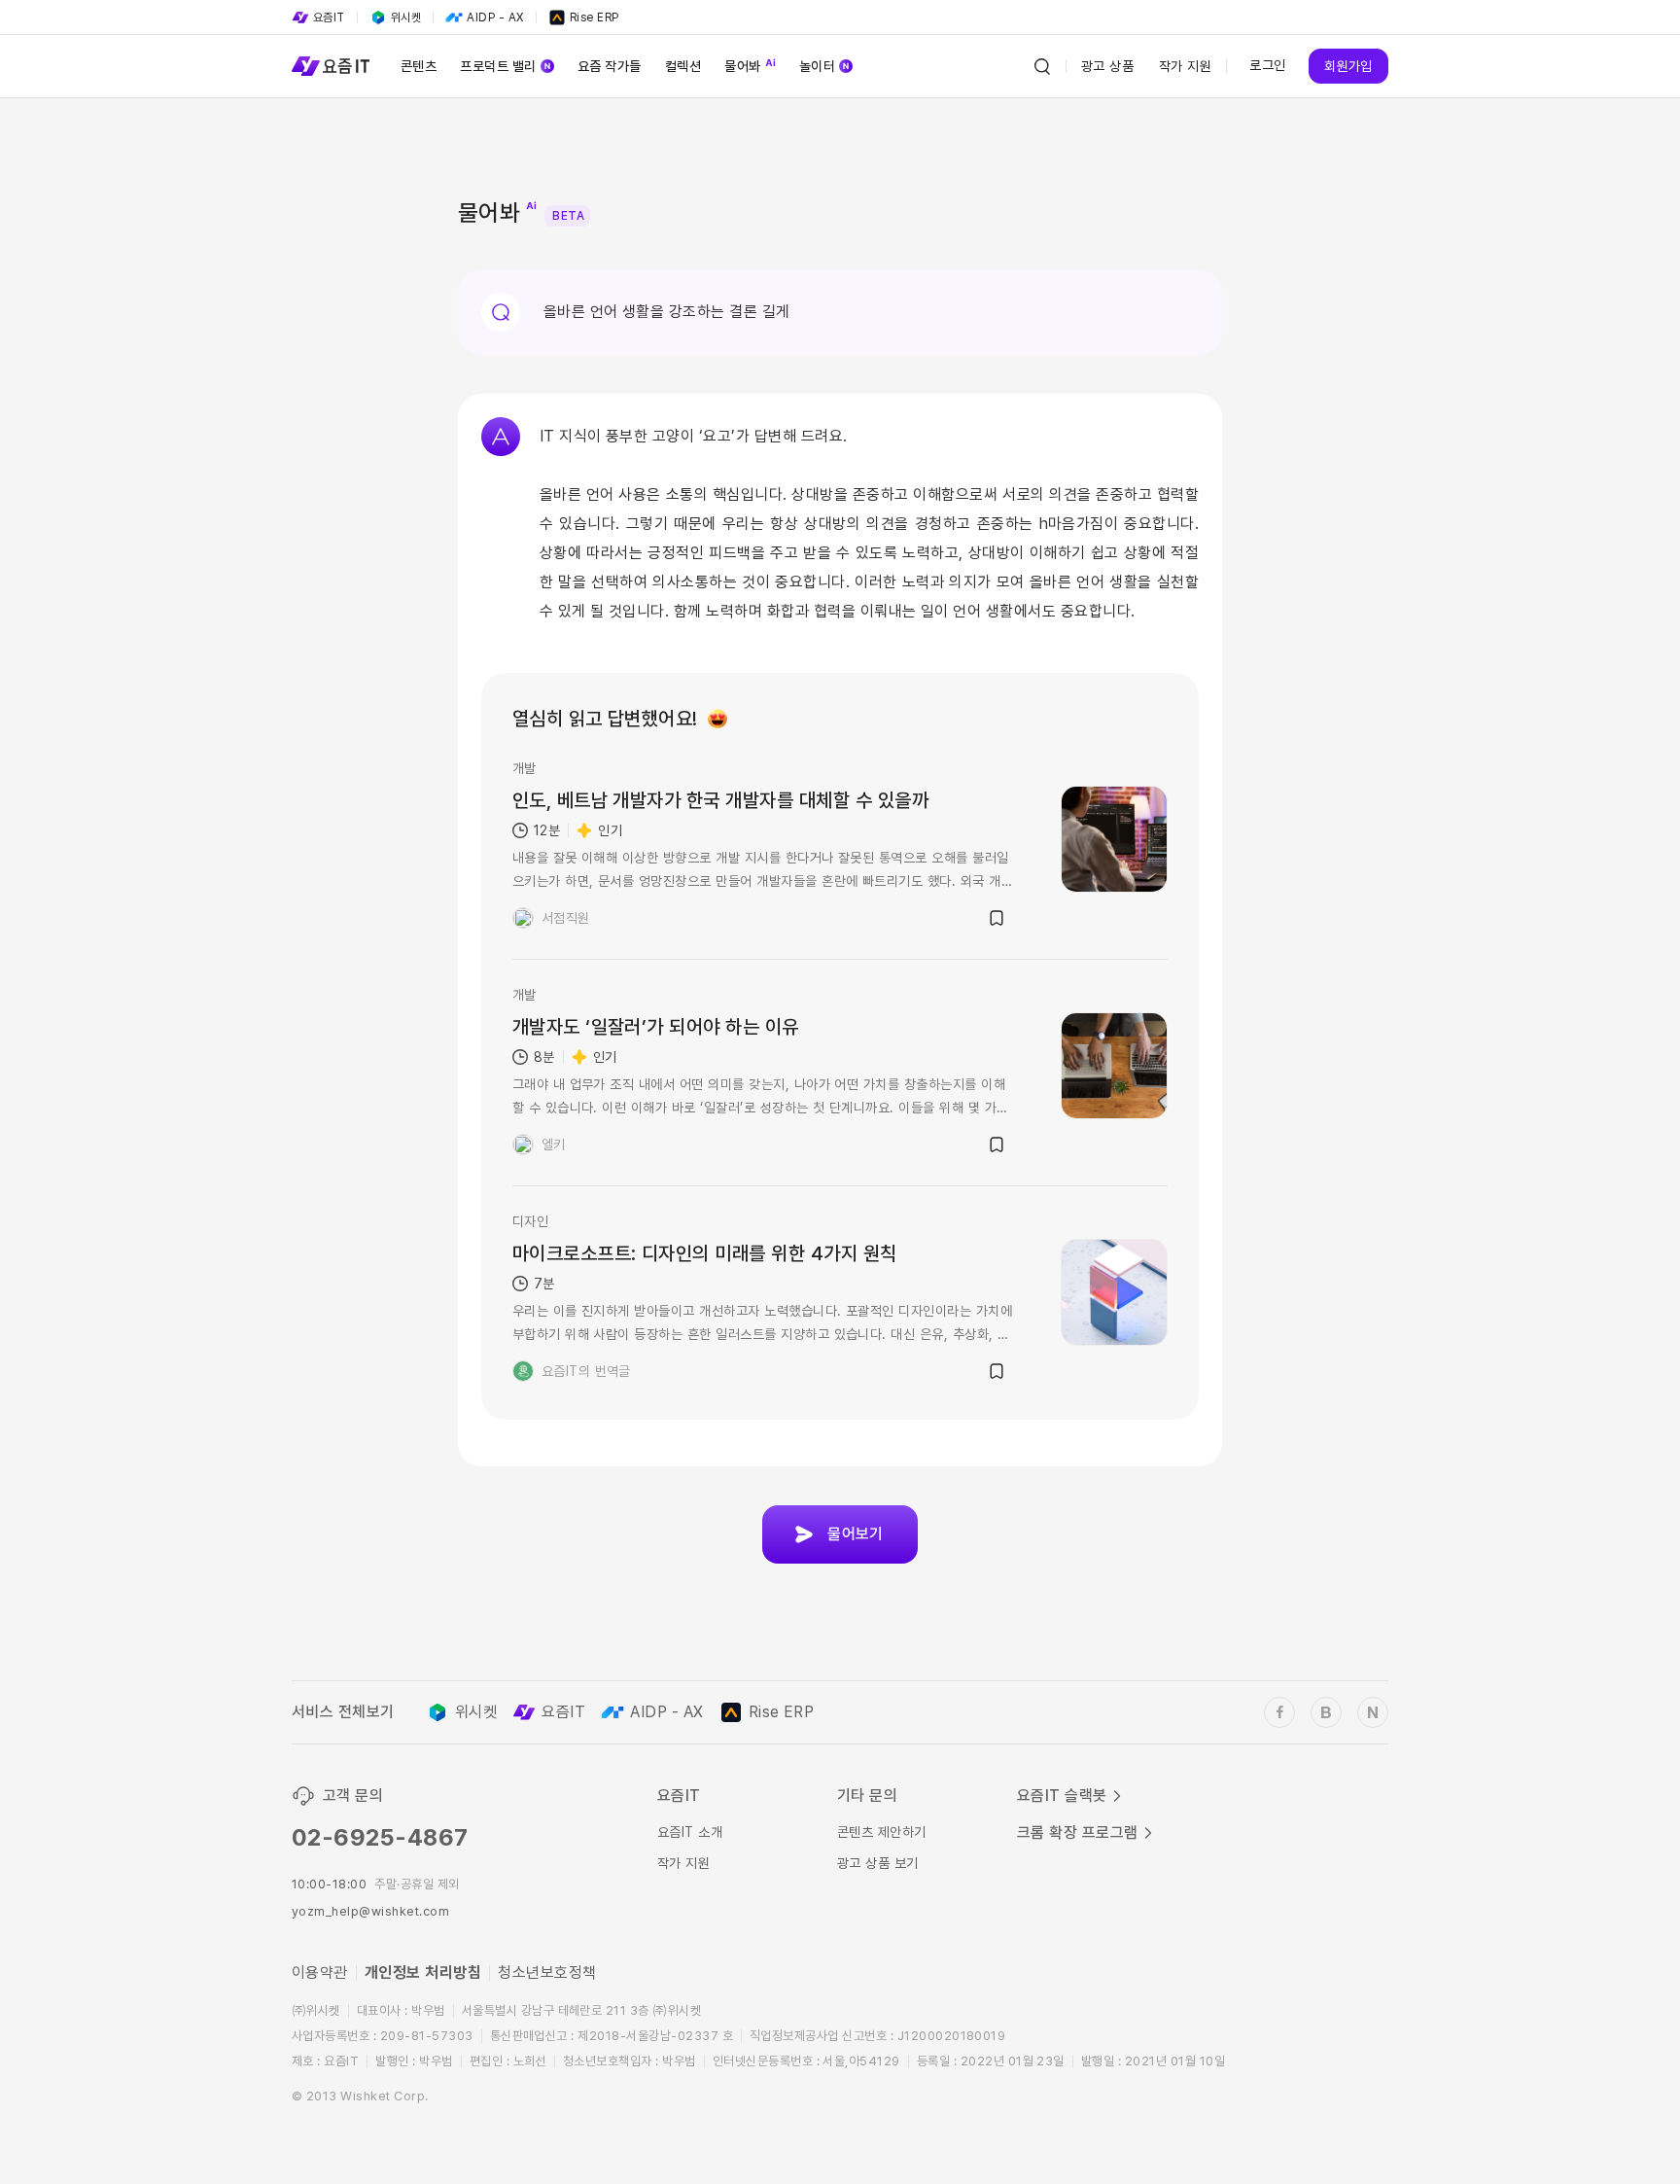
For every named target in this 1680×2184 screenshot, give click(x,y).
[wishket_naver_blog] (1373, 1712)
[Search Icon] (1042, 66)
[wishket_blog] (1326, 1712)
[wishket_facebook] (1279, 1712)
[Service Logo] (331, 66)
